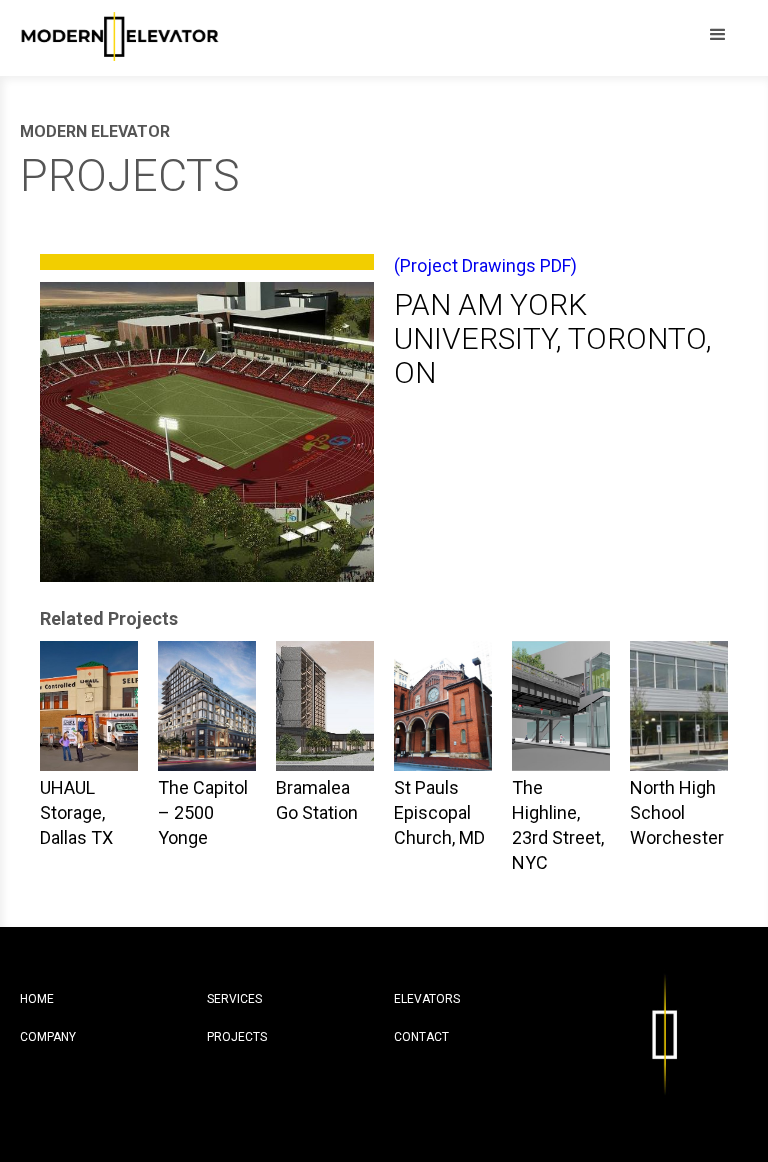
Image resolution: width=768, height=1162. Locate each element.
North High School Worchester (677, 812)
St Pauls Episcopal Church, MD (439, 812)
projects (237, 1037)
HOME (37, 999)
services (234, 999)
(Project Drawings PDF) (485, 265)
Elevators (427, 999)
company (48, 1037)
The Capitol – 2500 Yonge (203, 812)
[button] (718, 35)
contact (421, 1037)
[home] (120, 33)
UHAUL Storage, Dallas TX (76, 812)
